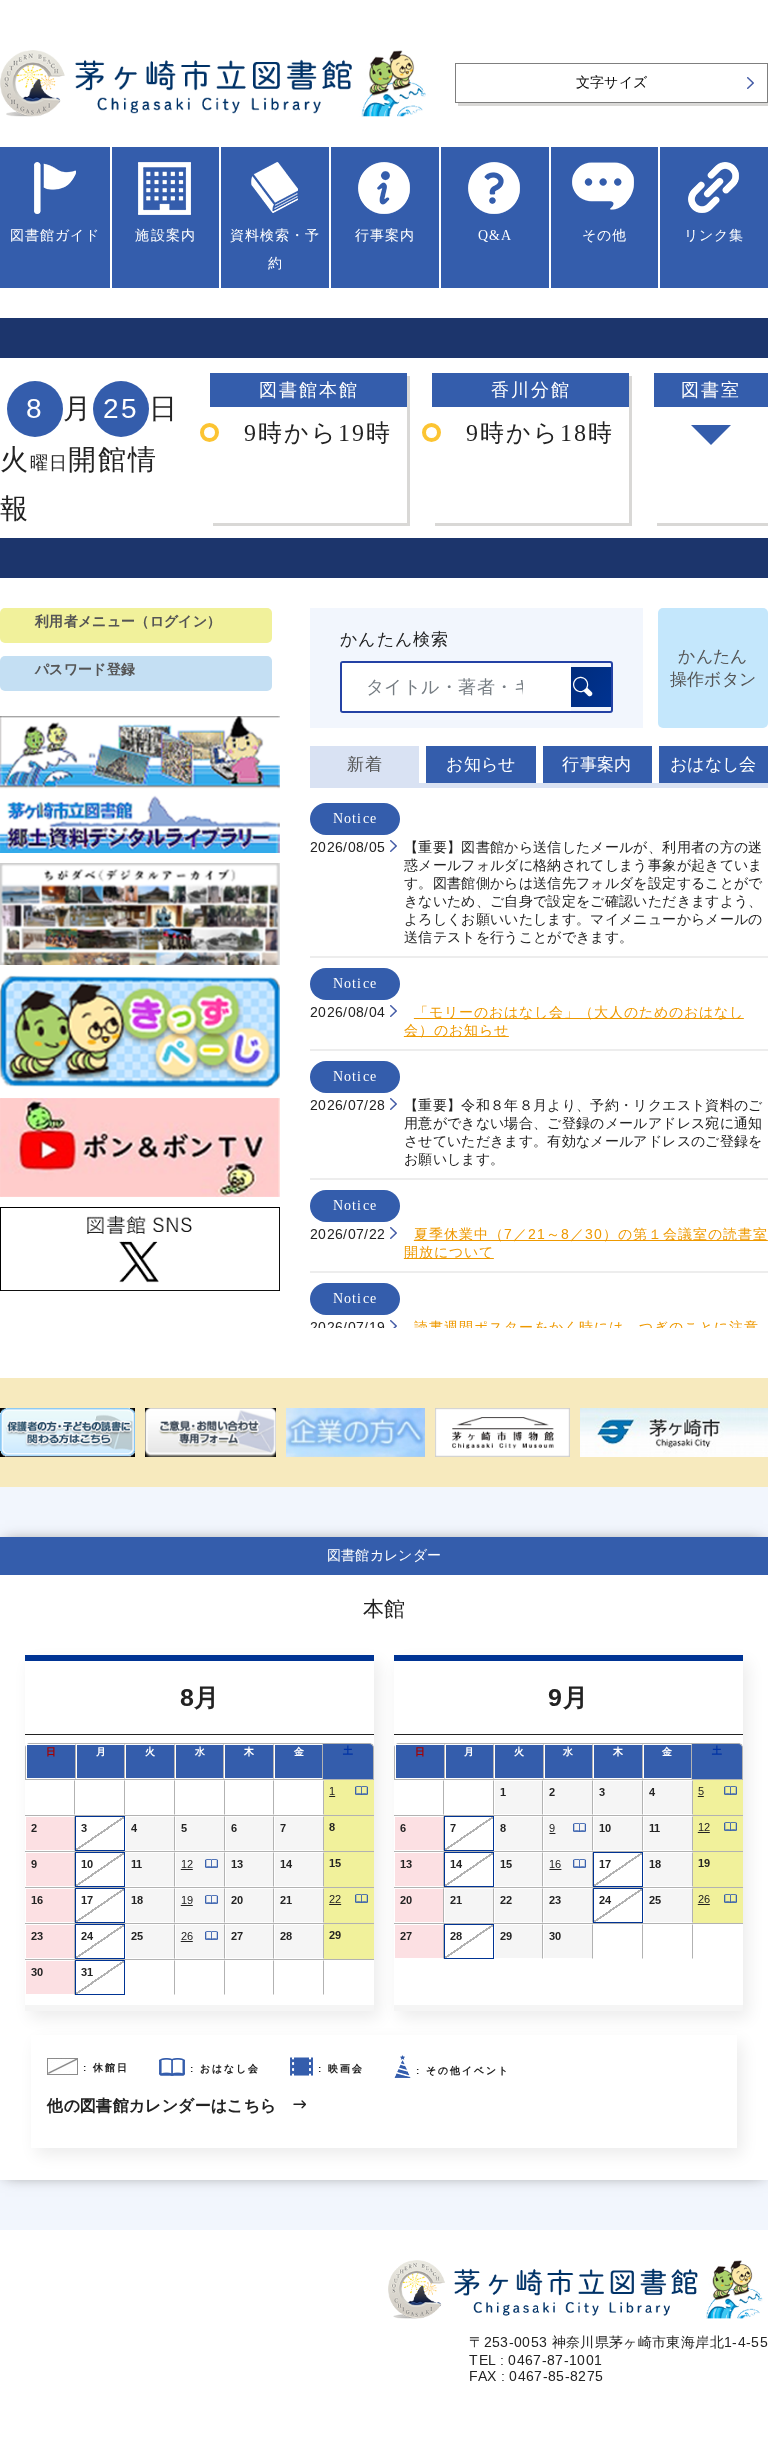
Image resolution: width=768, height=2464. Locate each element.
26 (187, 1936)
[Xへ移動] (140, 1291)
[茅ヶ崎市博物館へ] (502, 1432)
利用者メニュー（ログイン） (128, 621)
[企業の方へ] (355, 1432)
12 (187, 1864)
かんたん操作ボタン (713, 668)
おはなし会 (713, 764)
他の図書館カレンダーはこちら (161, 2105)
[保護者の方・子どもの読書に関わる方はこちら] (67, 1432)
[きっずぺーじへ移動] (140, 1088)
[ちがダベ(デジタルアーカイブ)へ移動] (140, 965)
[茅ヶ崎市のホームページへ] (674, 1432)
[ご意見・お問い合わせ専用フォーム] (210, 1432)
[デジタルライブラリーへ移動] (140, 853)
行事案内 (596, 764)
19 (187, 1900)
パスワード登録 (85, 669)
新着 (364, 764)
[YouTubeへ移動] (140, 1197)
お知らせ (480, 764)
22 (335, 1899)
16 (555, 1864)
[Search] (591, 687)
